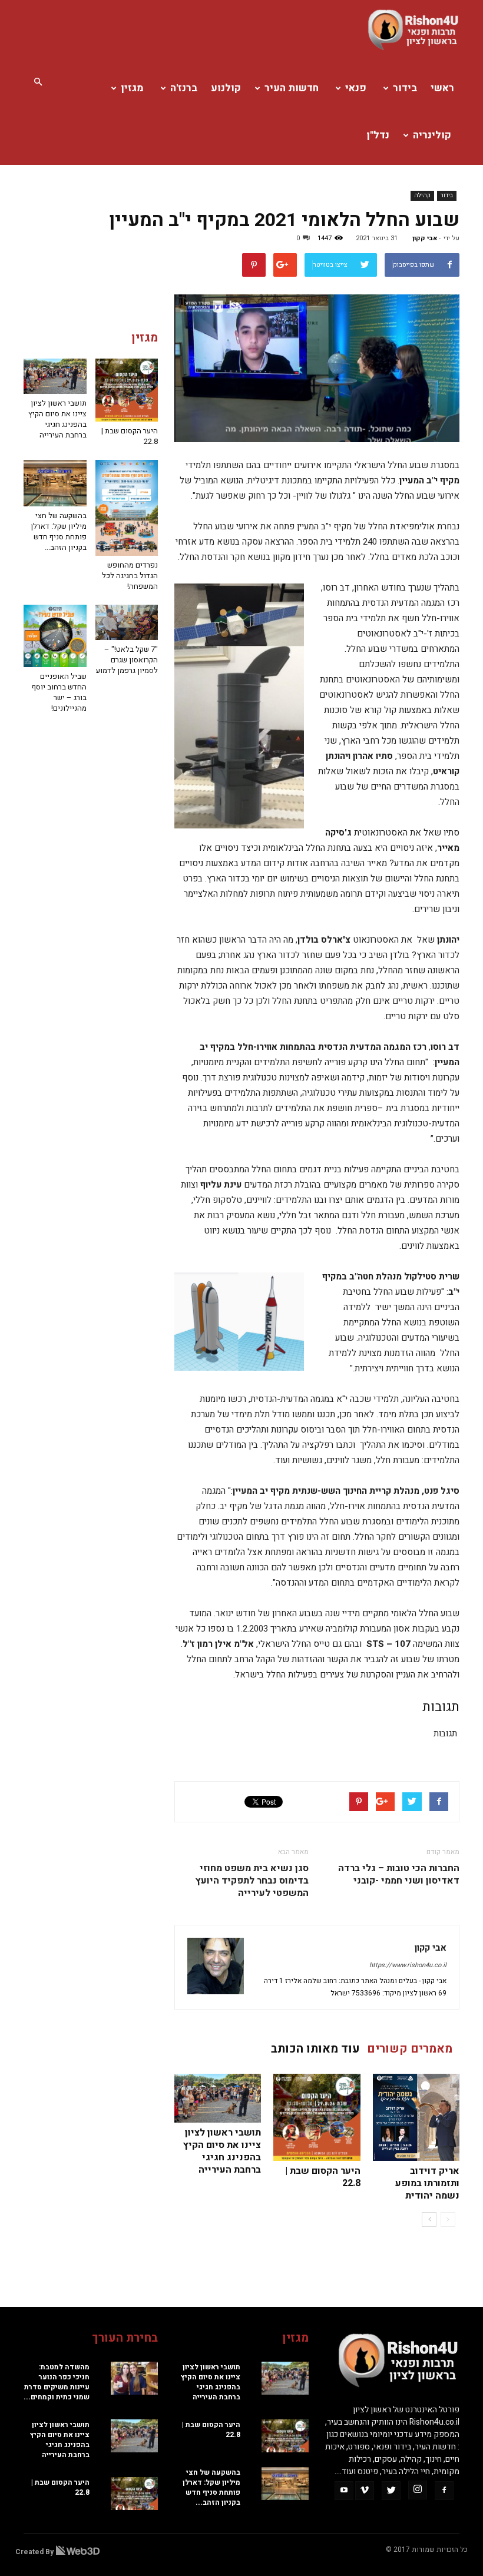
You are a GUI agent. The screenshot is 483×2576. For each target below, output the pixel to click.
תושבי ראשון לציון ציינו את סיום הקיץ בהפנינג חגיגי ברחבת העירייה (222, 2151)
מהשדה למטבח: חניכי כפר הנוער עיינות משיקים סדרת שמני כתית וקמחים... (57, 2382)
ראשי (442, 88)
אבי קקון (425, 238)
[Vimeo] (365, 2491)
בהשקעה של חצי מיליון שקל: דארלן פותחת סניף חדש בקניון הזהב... (59, 531)
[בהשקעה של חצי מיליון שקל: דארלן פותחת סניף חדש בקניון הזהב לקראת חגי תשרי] (55, 483)
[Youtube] (344, 2491)
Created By (35, 2552)
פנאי (356, 88)
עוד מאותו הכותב (315, 2049)
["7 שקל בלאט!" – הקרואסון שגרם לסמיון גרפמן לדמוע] (127, 622)
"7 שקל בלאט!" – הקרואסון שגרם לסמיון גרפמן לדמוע (127, 660)
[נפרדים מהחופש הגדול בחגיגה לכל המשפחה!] (127, 508)
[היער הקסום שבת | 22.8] (317, 2117)
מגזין (132, 88)
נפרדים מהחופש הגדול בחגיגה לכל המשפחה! (130, 576)
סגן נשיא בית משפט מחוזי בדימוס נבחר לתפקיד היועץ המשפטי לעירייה (252, 1881)
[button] (38, 82)
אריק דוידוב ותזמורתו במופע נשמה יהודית (427, 2183)
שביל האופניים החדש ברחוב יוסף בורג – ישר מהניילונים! (59, 692)
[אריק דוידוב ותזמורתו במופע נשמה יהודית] (416, 2117)
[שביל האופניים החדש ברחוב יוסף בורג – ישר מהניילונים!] (55, 636)
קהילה (422, 195)
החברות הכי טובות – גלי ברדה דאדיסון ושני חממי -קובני (399, 1875)
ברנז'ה (184, 88)
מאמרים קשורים (410, 2049)
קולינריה (432, 135)
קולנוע (226, 88)
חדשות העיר (292, 88)
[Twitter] (391, 2491)
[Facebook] (444, 2491)
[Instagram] (418, 2490)
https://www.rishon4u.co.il (408, 1965)
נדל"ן (378, 135)
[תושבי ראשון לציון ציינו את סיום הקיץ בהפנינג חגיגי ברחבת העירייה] (218, 2098)
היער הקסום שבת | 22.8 (323, 2177)
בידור (405, 88)
